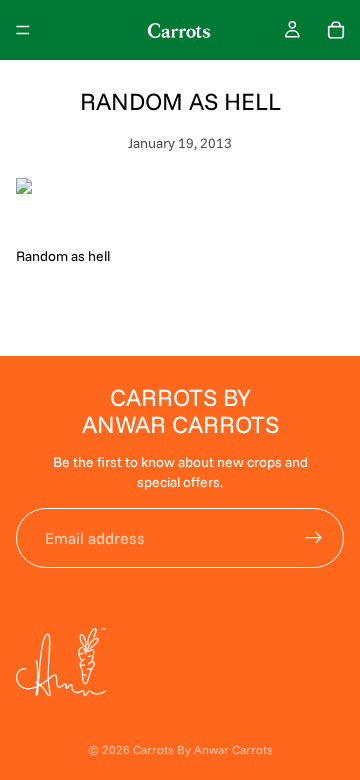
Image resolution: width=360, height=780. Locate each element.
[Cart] (336, 30)
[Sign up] (314, 538)
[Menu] (23, 30)
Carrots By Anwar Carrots (203, 749)
